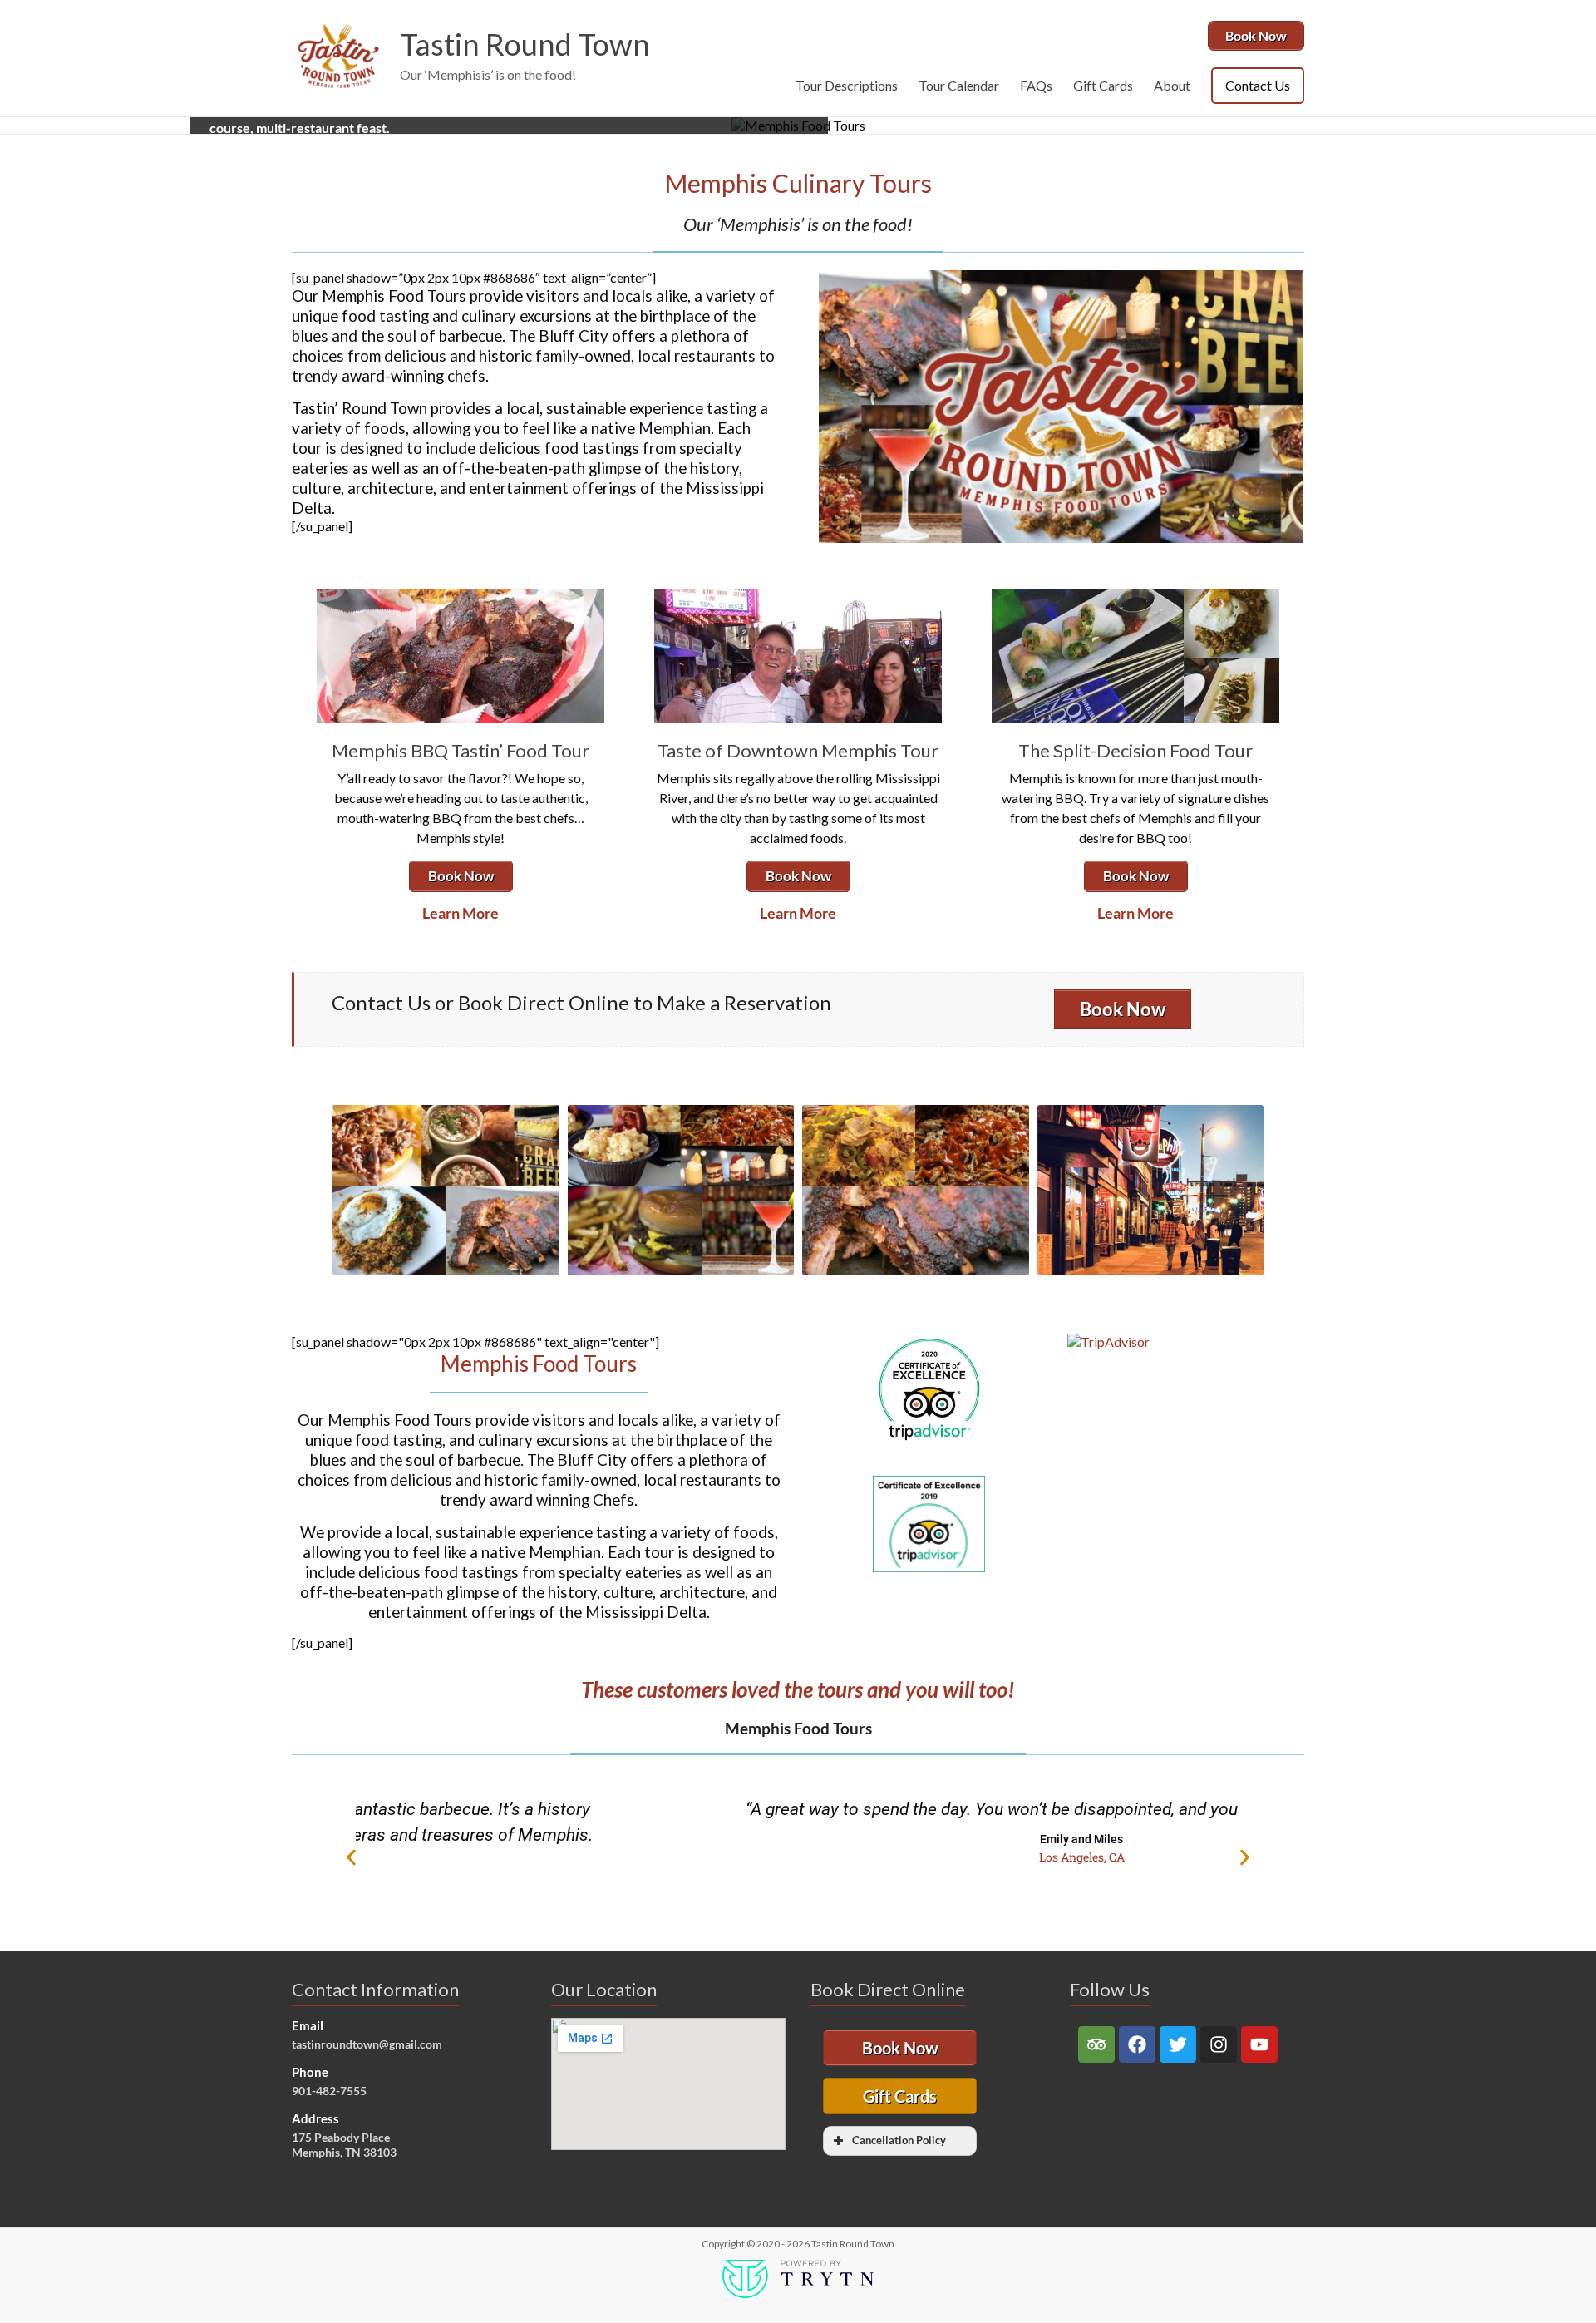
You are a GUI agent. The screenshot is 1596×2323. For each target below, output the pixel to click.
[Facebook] (1137, 2044)
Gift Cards (1103, 85)
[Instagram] (1219, 2044)
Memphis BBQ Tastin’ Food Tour (461, 750)
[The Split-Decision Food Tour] (1135, 597)
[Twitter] (1178, 2044)
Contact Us (1258, 85)
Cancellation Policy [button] (899, 2141)
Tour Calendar (959, 85)
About (1172, 85)
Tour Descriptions (847, 85)
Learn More (461, 913)
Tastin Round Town (525, 44)
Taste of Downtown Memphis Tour (798, 750)
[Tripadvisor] (1096, 2044)
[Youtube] (1259, 2044)
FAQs (1036, 85)
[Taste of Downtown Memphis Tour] (798, 597)
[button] (351, 1857)
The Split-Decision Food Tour (1135, 750)
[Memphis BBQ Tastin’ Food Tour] (461, 597)
